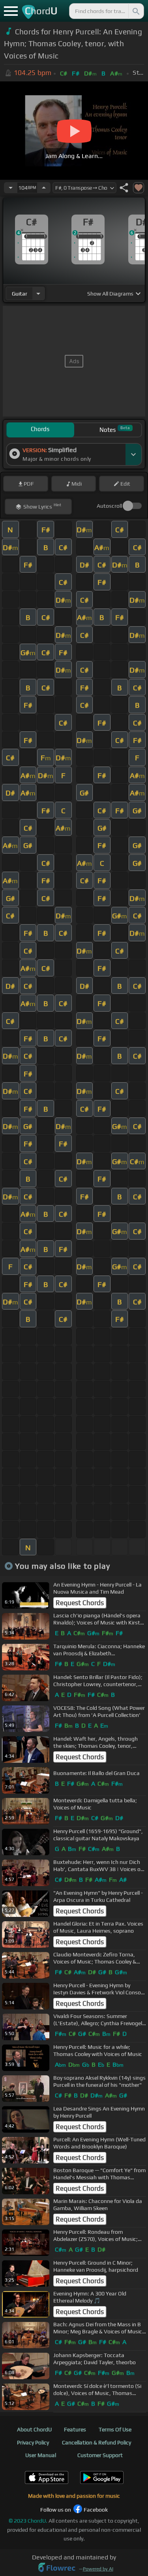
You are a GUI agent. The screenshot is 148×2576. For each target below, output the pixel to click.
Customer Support (100, 2455)
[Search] (135, 11)
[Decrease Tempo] (11, 188)
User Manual (41, 2455)
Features (75, 2429)
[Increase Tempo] (44, 188)
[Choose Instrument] (38, 293)
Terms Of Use (115, 2429)
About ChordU (34, 2429)
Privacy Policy (33, 2442)
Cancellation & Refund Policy (96, 2442)
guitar (20, 294)
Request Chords (80, 1603)
